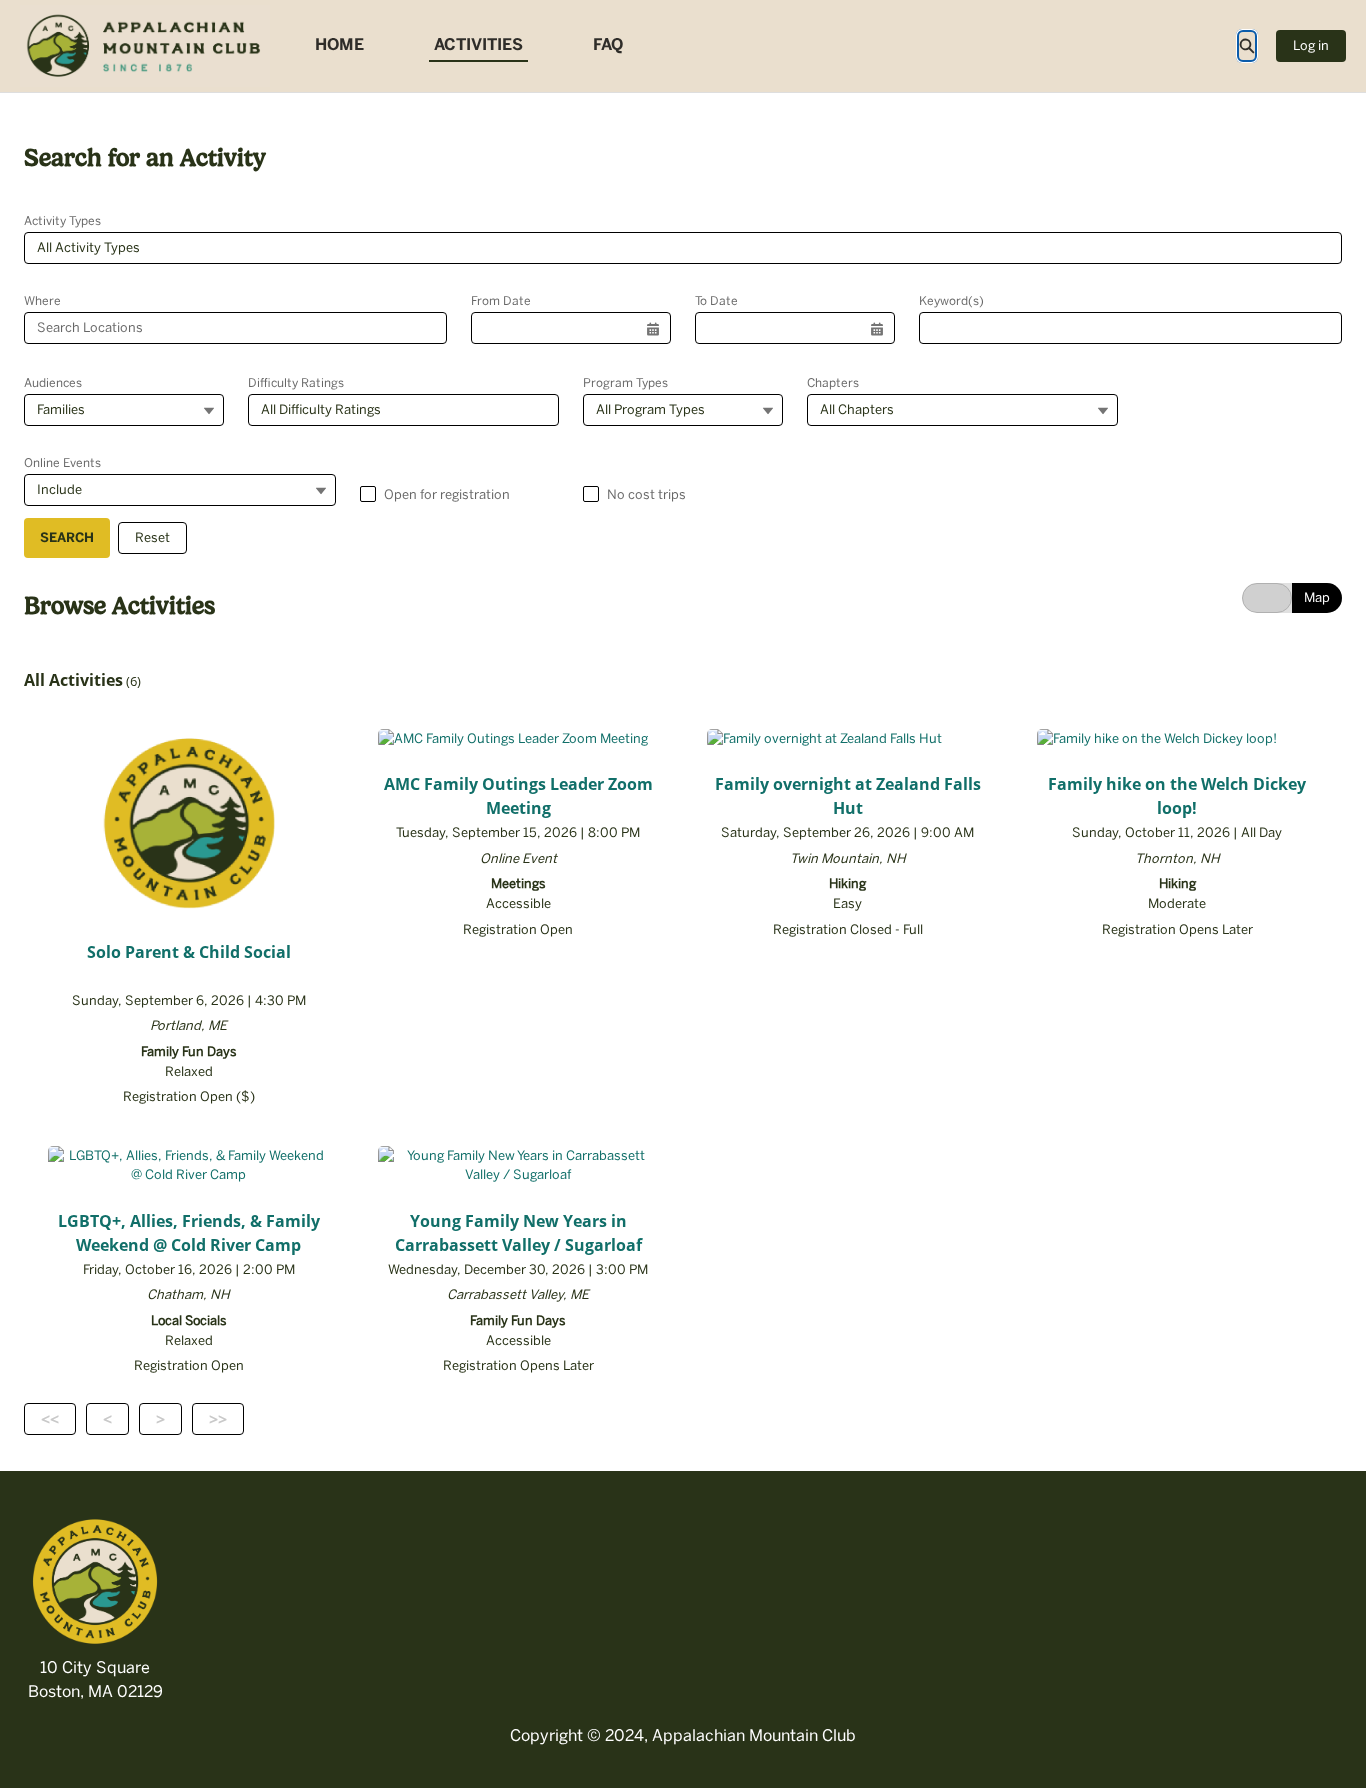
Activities (478, 44)
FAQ (608, 44)
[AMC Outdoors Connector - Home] (145, 46)
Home (339, 44)
